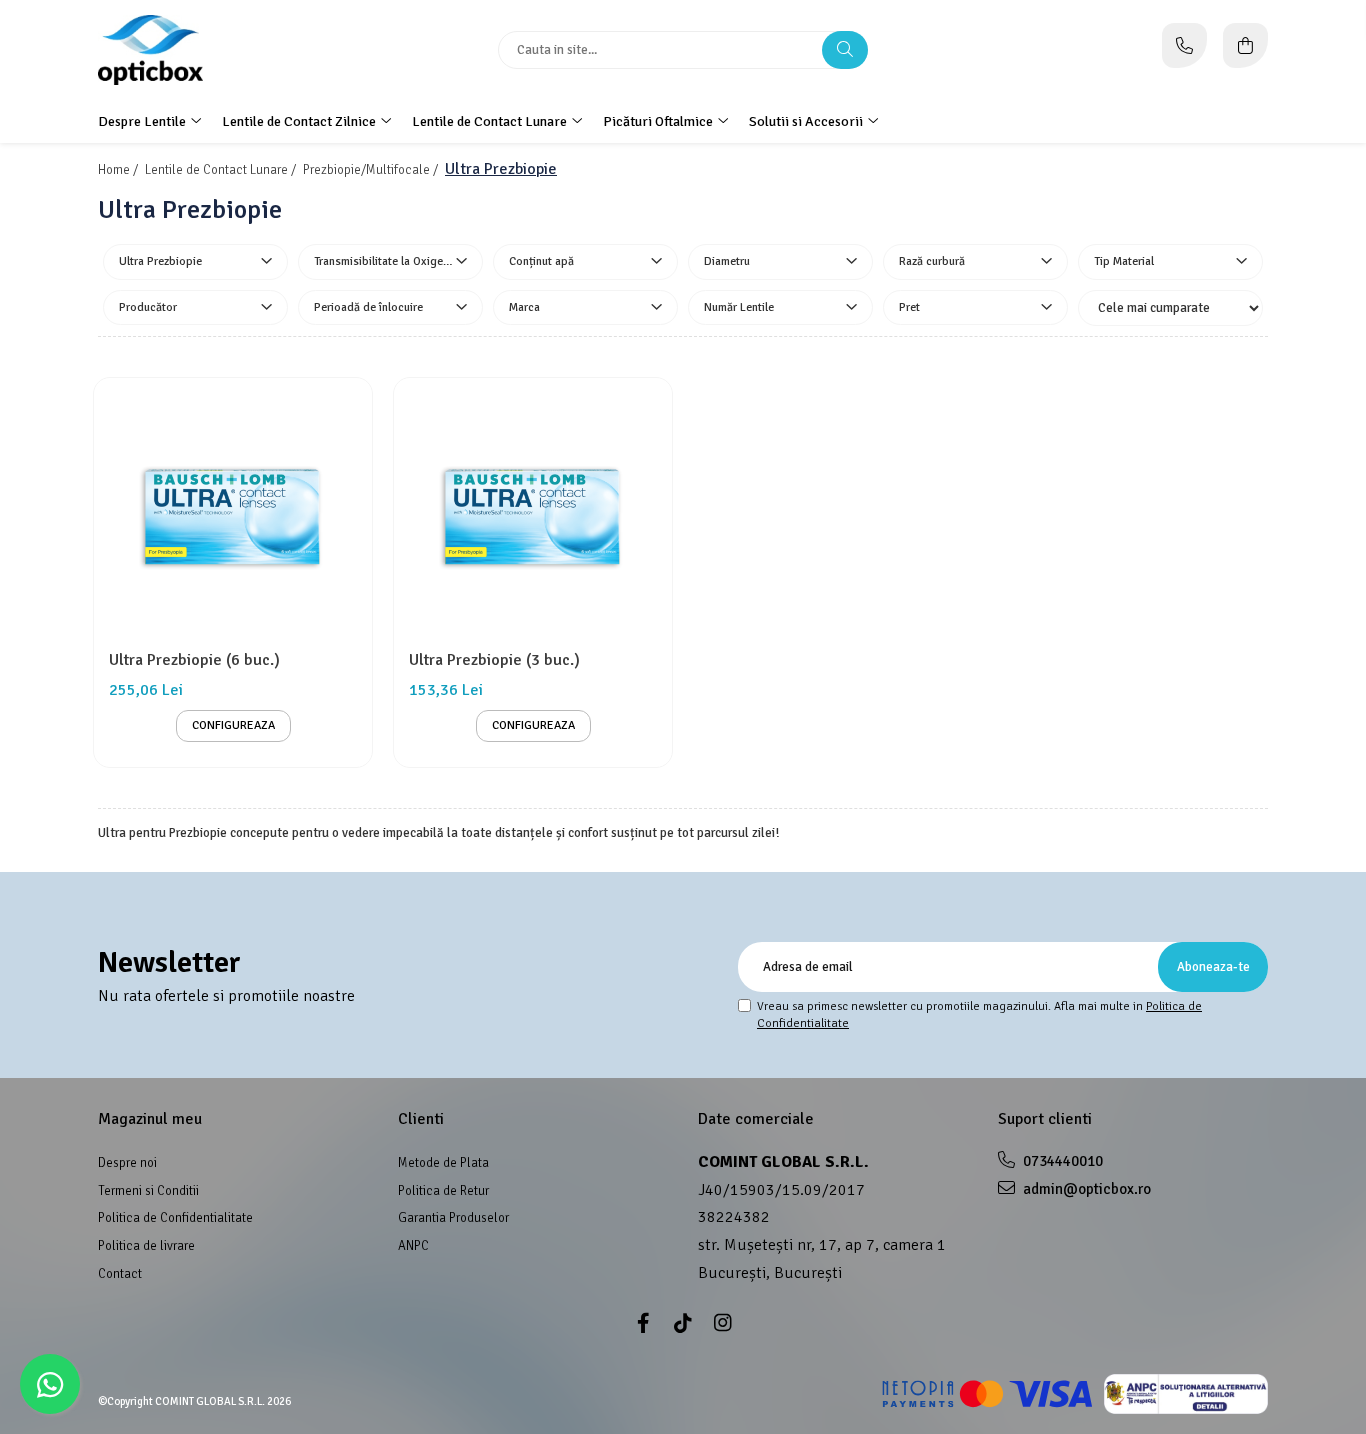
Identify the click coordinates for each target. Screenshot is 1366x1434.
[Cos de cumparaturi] (1245, 45)
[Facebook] (643, 1323)
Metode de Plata (443, 1163)
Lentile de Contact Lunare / (222, 170)
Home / (119, 170)
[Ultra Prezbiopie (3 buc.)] (533, 517)
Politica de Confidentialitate (175, 1218)
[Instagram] (723, 1323)
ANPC (413, 1246)
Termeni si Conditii (148, 1191)
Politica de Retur (443, 1191)
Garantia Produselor (453, 1218)
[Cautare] (845, 50)
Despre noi (127, 1163)
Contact (120, 1274)
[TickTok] (683, 1323)
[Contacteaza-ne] (1184, 45)
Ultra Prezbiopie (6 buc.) (194, 660)
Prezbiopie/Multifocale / (372, 170)
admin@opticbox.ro (1085, 1189)
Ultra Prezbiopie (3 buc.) (494, 660)
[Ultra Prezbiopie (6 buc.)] (233, 517)
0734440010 (1061, 1161)
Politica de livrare (146, 1246)
